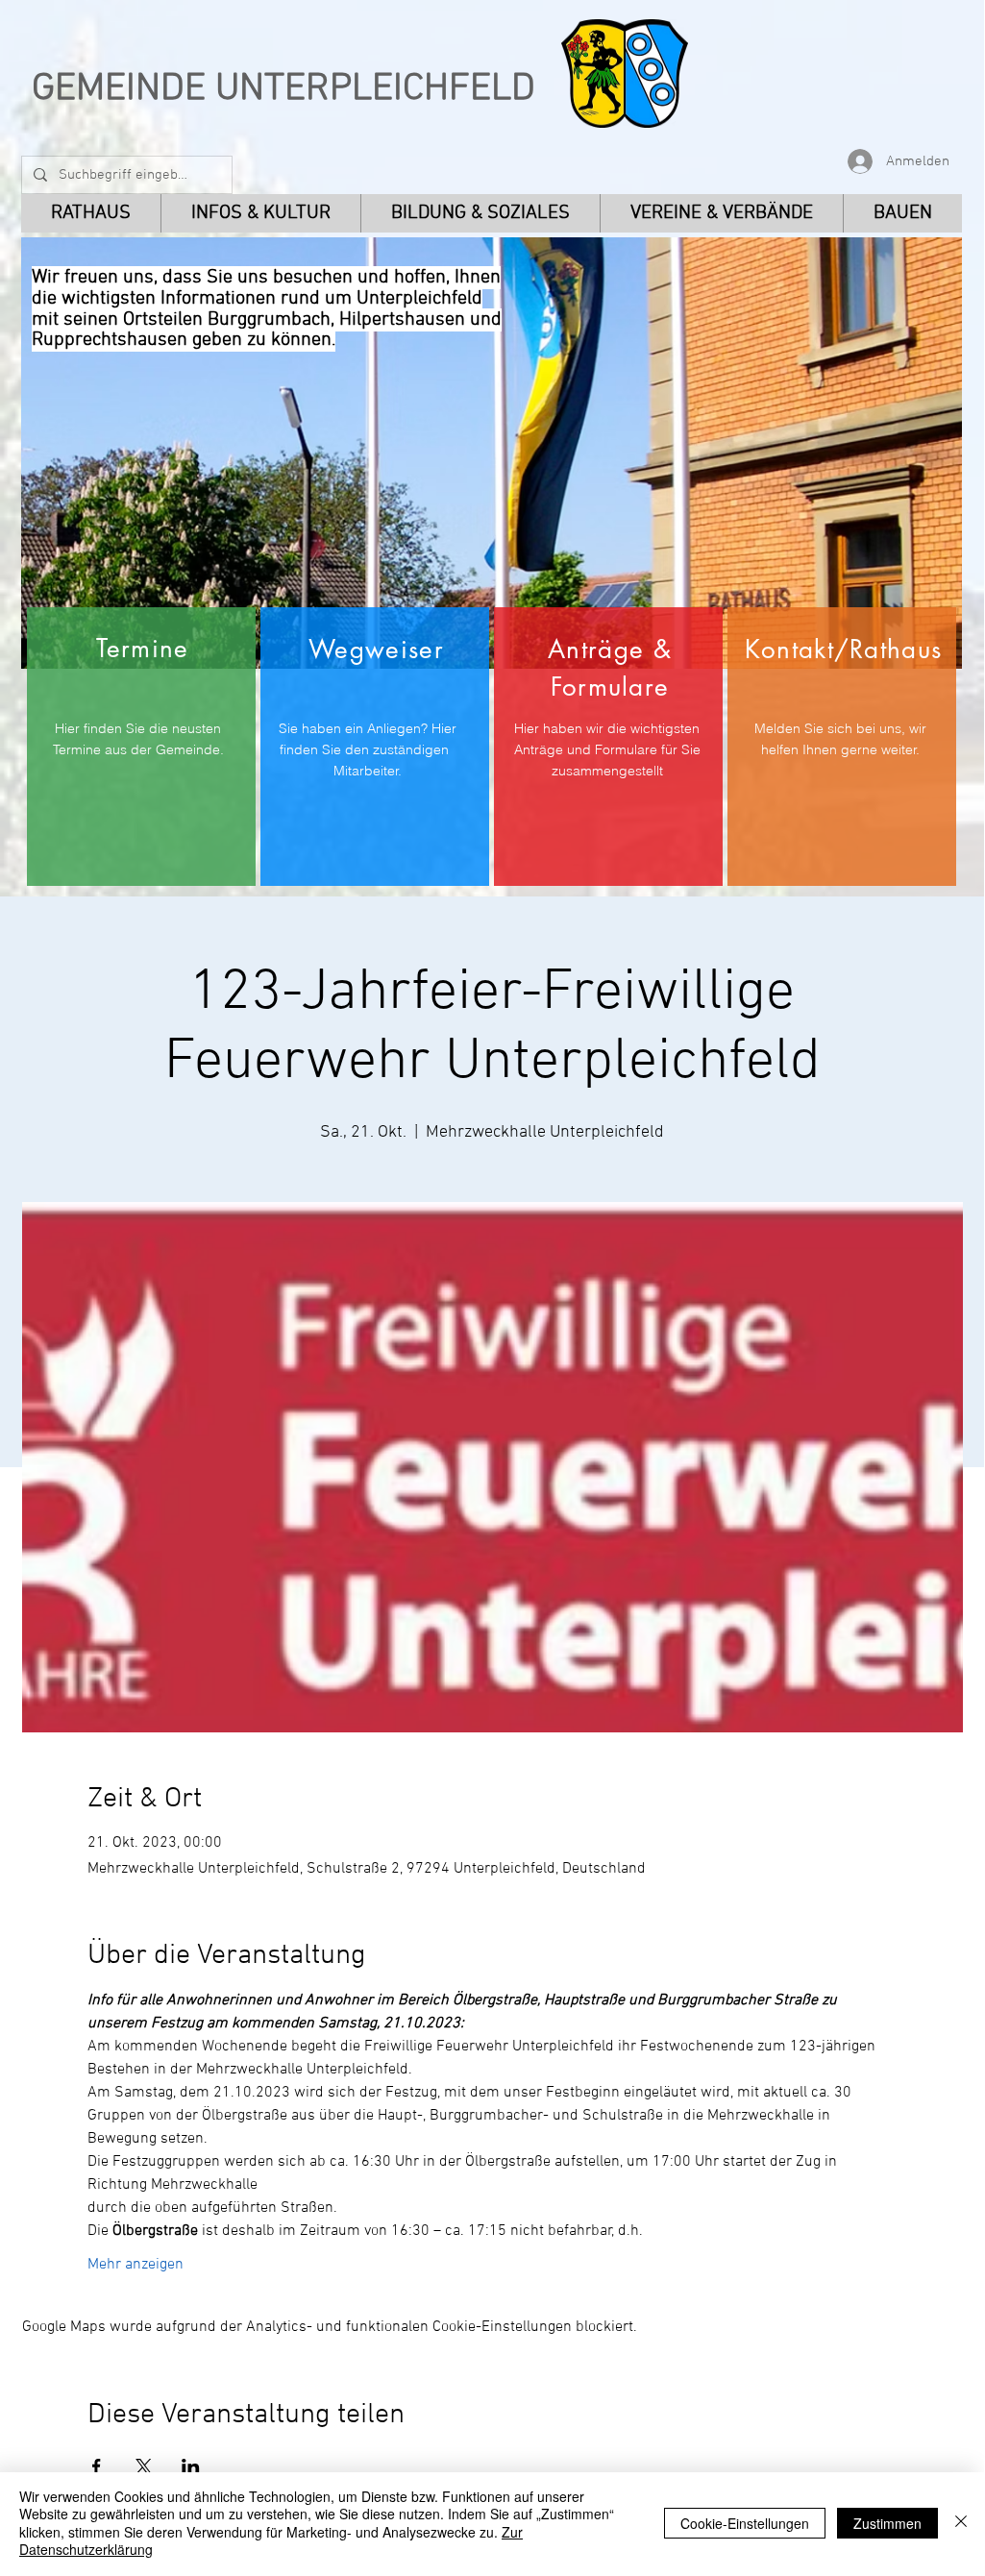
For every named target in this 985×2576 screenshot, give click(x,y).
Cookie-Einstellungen (745, 2523)
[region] (141, 747)
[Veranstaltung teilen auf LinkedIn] (191, 2466)
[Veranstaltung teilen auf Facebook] (97, 2466)
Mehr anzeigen (135, 2265)
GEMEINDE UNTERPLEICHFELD (283, 89)
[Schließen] (961, 2523)
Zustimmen (887, 2523)
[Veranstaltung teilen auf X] (144, 2466)
